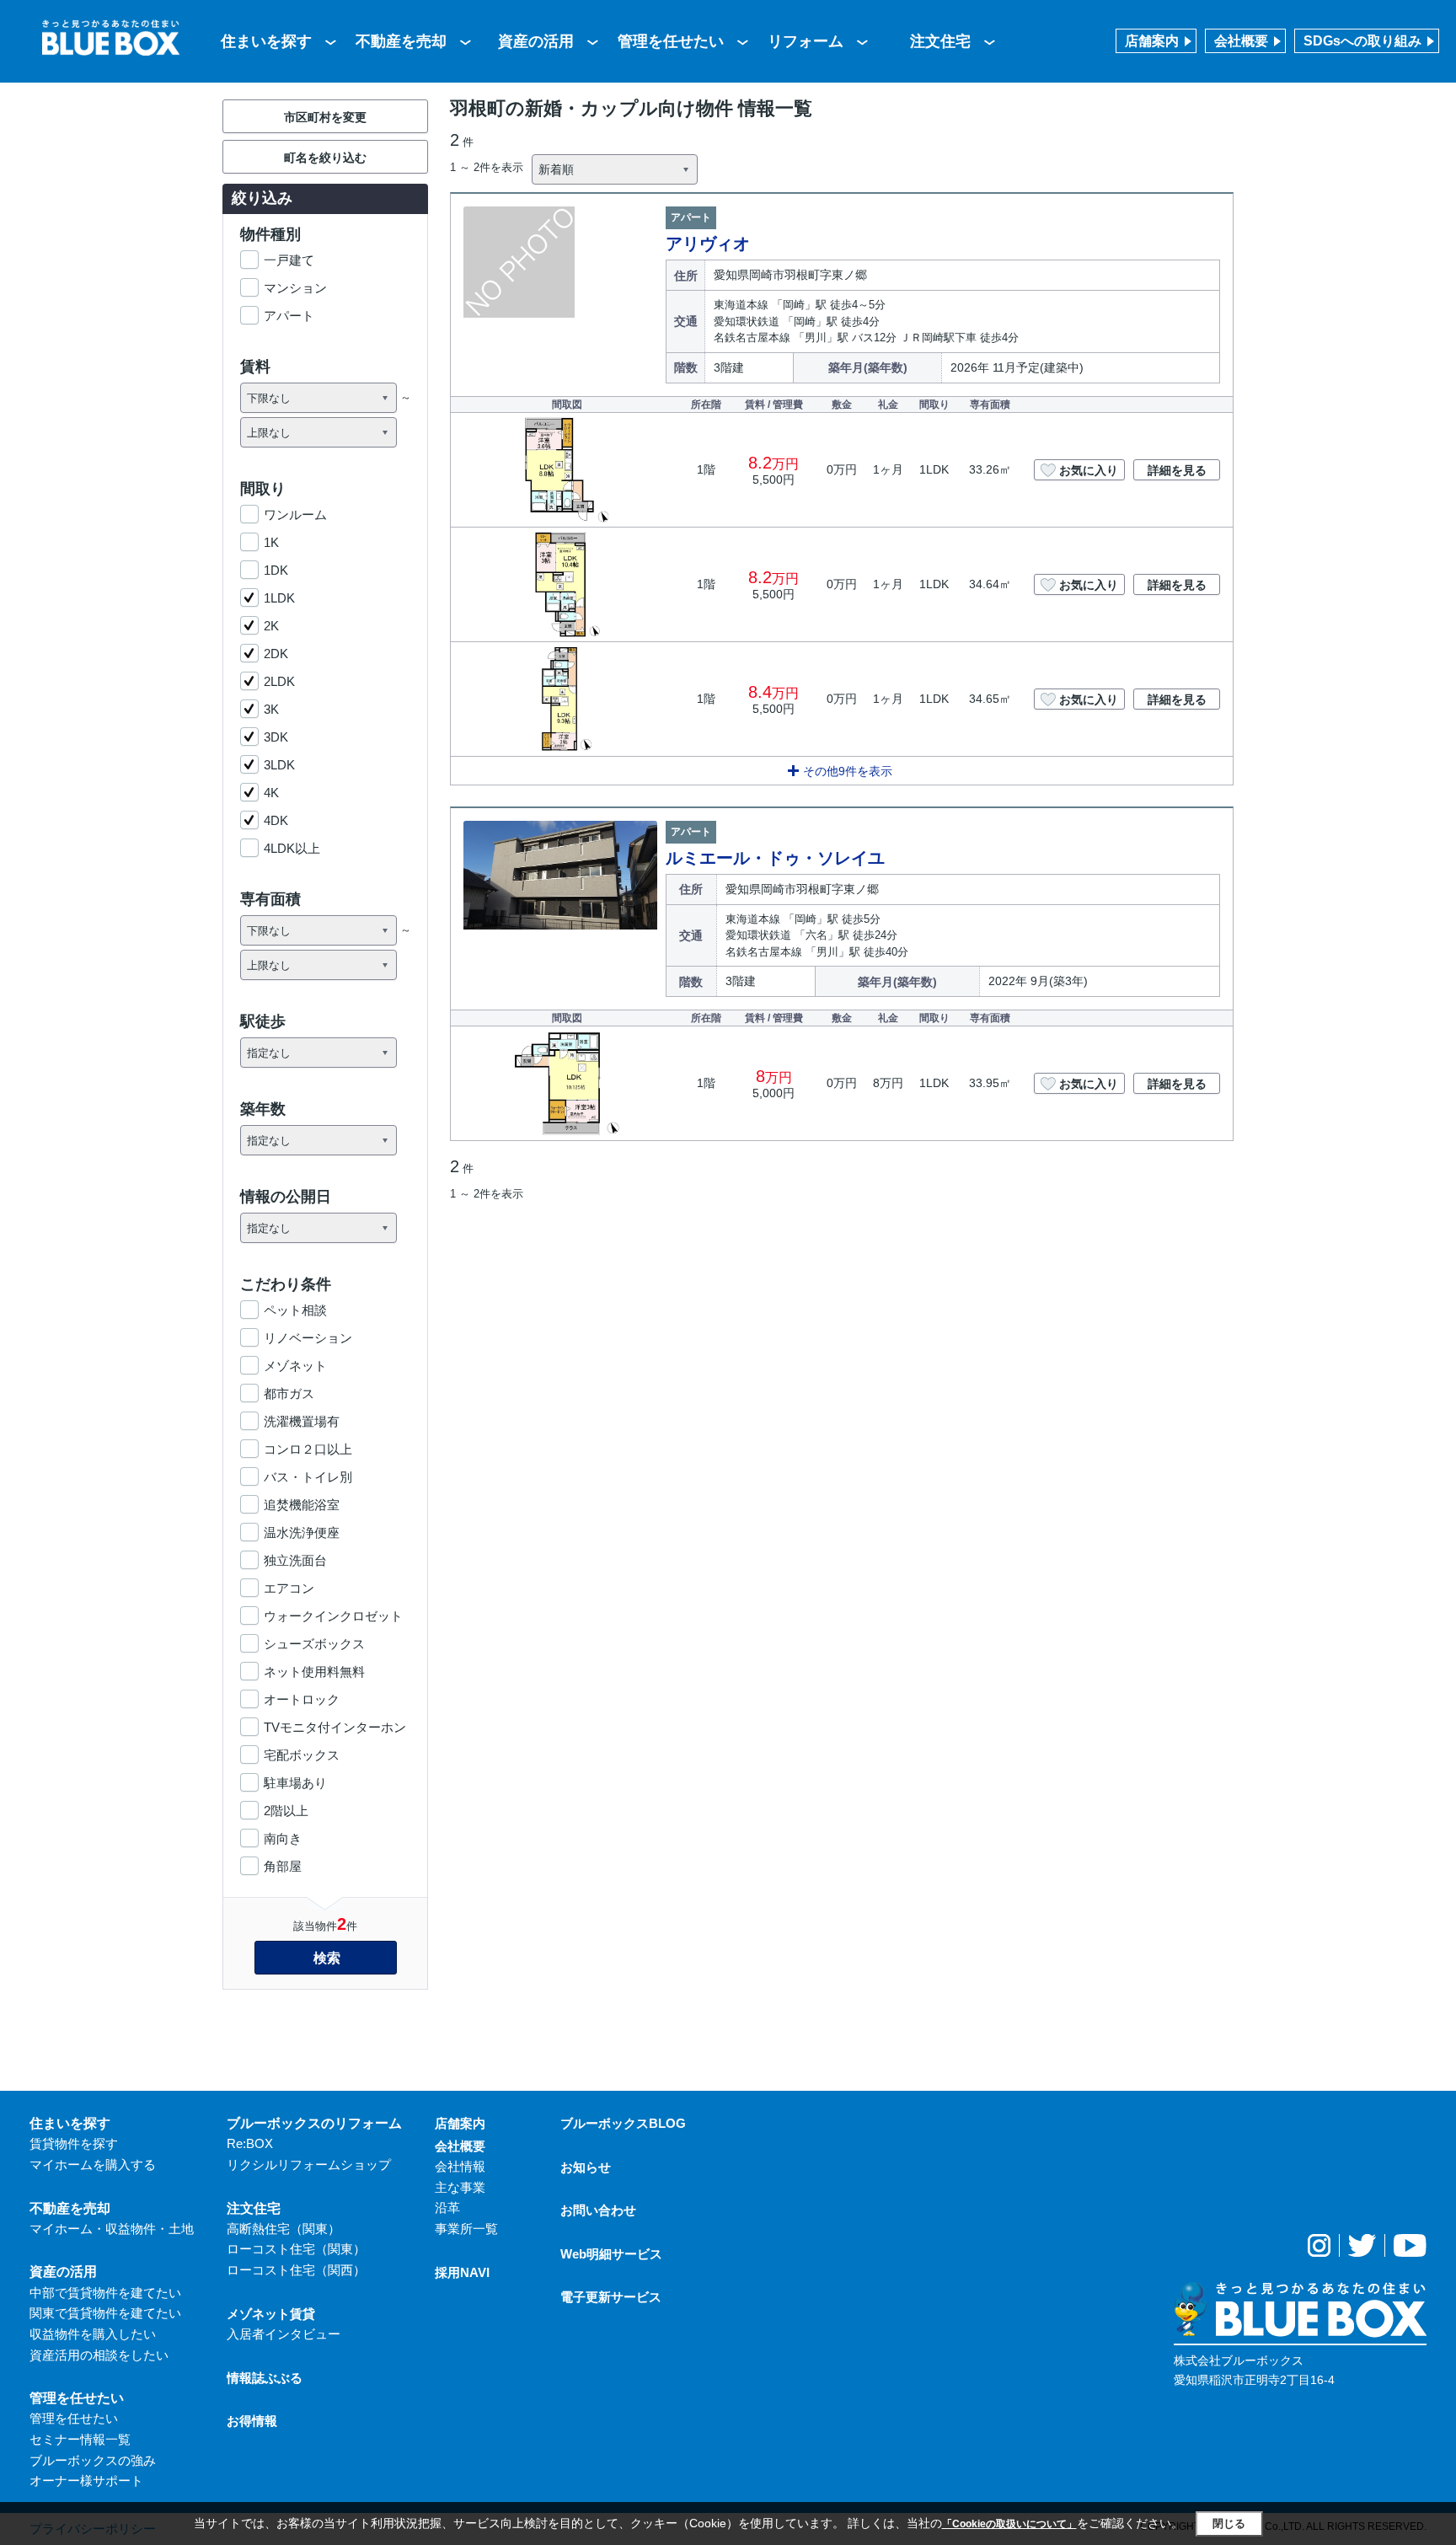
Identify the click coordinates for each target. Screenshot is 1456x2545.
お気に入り (1089, 470)
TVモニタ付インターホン (335, 1727)
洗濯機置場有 (302, 1421)
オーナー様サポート (86, 2481)
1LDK (279, 598)
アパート (289, 316)
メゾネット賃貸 (271, 2314)
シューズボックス (314, 1644)
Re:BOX (250, 2143)
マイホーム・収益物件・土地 (112, 2229)
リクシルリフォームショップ (309, 2165)
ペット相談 (295, 1310)
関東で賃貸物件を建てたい (105, 2313)
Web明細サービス (611, 2254)
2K (271, 626)
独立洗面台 (295, 1560)
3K (271, 709)
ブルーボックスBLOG (623, 2123)
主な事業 (460, 2187)
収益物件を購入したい (93, 2334)
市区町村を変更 (325, 117)
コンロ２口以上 (308, 1449)
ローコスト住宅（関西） (296, 2270)
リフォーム (806, 41)
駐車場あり (295, 1783)
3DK (276, 737)
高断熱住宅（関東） (284, 2229)
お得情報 (252, 2421)
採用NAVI (462, 2272)
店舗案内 (1152, 41)
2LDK (279, 681)
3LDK (279, 765)
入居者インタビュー (284, 2334)
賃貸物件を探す (74, 2143)
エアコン (289, 1588)
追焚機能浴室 (302, 1505)
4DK (276, 820)
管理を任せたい (671, 41)
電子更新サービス (611, 2297)
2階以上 (286, 1811)
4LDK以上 (292, 848)
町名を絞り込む (325, 158)
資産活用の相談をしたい (99, 2355)
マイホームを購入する (93, 2165)
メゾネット (295, 1366)
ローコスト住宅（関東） (296, 2249)
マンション (295, 288)
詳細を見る (1177, 470)
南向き (283, 1838)
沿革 (447, 2207)
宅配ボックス (302, 1755)
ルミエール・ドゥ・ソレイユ (775, 858)
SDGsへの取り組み (1362, 41)
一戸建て (289, 260)
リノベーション (308, 1338)
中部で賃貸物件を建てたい (105, 2293)
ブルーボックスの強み (93, 2460)
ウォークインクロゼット (333, 1616)
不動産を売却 (401, 41)
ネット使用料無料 (314, 1672)
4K (271, 793)
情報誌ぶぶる (265, 2378)
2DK (276, 654)
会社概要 (1241, 41)
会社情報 (460, 2166)
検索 (327, 1958)
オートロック (302, 1699)
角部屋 (283, 1866)
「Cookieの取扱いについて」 (1009, 2524)
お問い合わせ (598, 2210)
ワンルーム (295, 514)
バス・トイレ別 (308, 1477)
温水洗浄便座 (302, 1532)
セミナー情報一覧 (80, 2439)
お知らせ (586, 2167)
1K (271, 542)
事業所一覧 (466, 2229)
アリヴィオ (708, 244)
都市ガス (289, 1393)
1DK (276, 570)
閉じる (1229, 2524)
